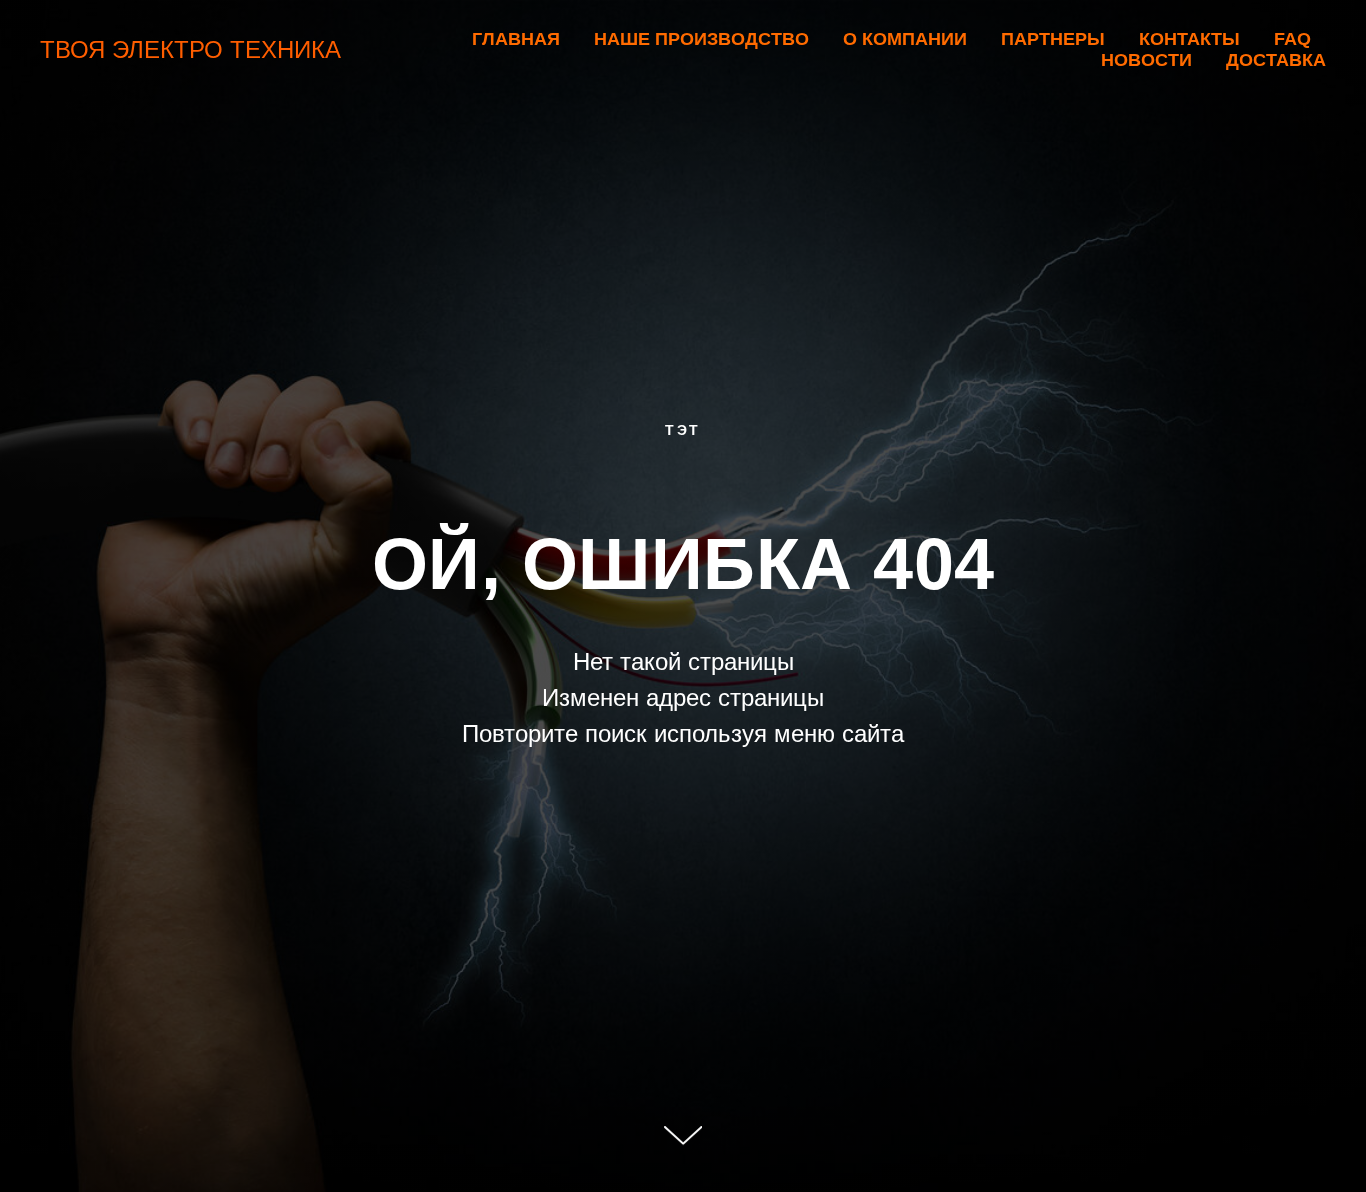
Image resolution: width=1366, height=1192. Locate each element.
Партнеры (1053, 39)
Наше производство (701, 39)
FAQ (1292, 39)
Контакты (1189, 39)
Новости (1146, 60)
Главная (516, 39)
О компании (905, 39)
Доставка (1276, 60)
